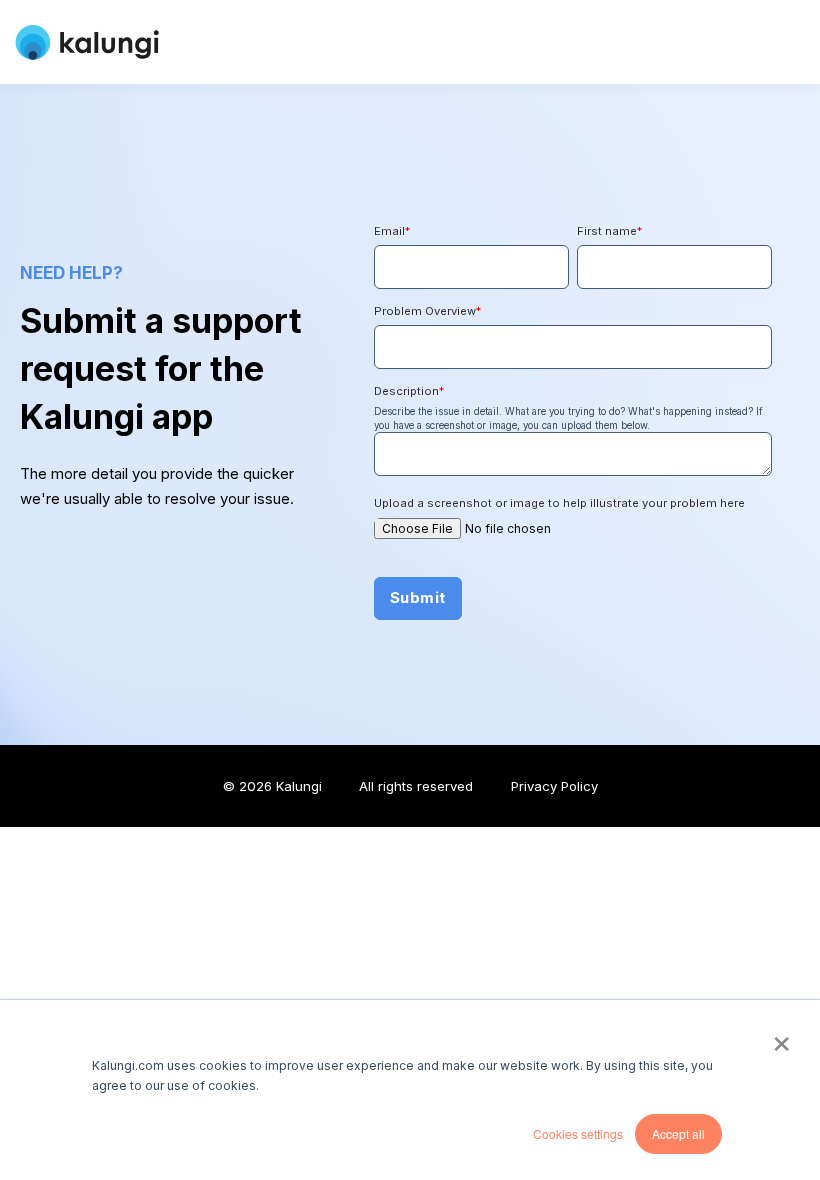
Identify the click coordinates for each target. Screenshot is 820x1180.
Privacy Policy (554, 786)
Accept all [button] (678, 1133)
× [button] (781, 1037)
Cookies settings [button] (578, 1133)
